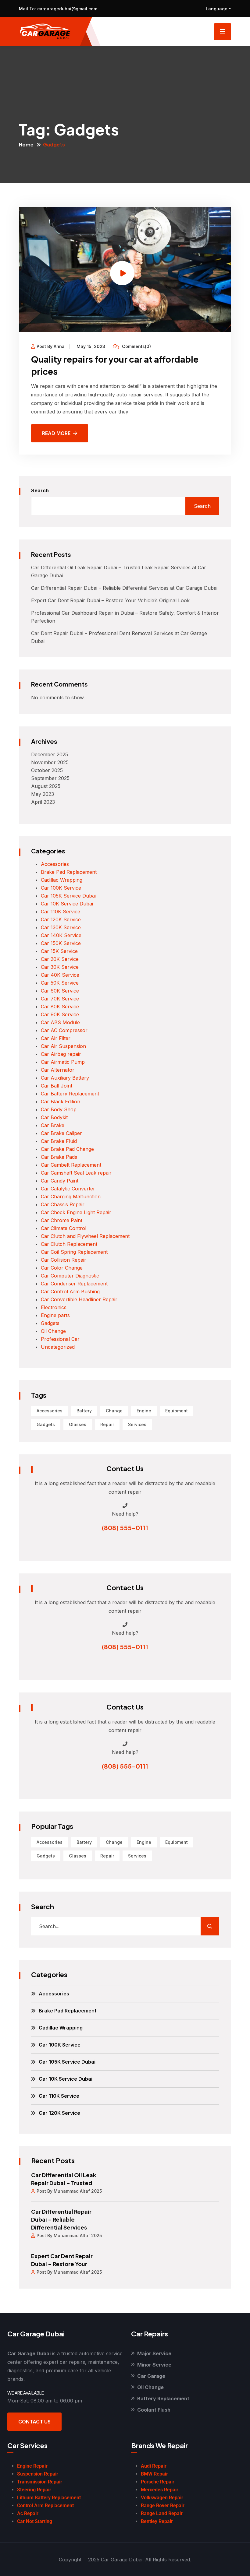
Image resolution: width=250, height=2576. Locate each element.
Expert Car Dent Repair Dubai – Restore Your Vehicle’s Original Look (110, 600)
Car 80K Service (60, 1007)
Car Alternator (58, 1070)
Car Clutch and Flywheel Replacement (85, 1236)
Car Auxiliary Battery (65, 1078)
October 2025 (47, 770)
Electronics (54, 1307)
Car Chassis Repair (63, 1204)
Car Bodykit (54, 1117)
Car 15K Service (59, 951)
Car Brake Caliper (61, 1133)
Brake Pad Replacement (69, 872)
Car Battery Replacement (70, 1094)
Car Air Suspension (63, 1046)
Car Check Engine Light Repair (76, 1212)
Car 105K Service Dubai (68, 896)
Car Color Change (62, 1268)
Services (137, 1424)
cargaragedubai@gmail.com (67, 9)
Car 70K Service (60, 999)
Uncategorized (58, 1347)
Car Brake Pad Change (67, 1149)
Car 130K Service (61, 927)
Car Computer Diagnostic (70, 1276)
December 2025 (50, 754)
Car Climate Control (64, 1228)
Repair (107, 1424)
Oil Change (53, 1331)
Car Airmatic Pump (63, 1062)
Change (114, 1411)
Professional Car (60, 1339)
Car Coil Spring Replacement (74, 1252)
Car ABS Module (60, 1022)
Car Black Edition (61, 1102)
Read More (56, 433)
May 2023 (43, 794)
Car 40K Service (60, 975)
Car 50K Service (60, 983)
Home (26, 144)
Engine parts (55, 1315)
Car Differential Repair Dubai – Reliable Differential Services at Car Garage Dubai (124, 588)
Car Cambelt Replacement (71, 1165)
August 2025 (46, 786)
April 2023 (43, 802)
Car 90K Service (60, 1014)
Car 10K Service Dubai (67, 904)
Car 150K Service (61, 943)
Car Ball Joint (57, 1086)
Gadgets (50, 1323)
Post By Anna (51, 346)
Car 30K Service (60, 967)
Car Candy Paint (60, 1181)
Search (40, 490)
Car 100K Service (61, 888)
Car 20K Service (60, 959)
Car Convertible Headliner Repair (79, 1299)
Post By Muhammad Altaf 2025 (69, 2191)
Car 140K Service (61, 935)
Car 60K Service (60, 991)
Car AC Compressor (64, 1030)
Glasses (78, 1424)
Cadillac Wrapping (62, 880)
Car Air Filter (56, 1038)
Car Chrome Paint (62, 1220)
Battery (84, 1411)
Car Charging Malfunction (71, 1197)
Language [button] (217, 9)
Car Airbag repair (61, 1054)
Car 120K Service (61, 919)
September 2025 (50, 778)
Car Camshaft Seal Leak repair (76, 1173)
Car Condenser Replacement (74, 1284)
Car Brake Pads (59, 1157)
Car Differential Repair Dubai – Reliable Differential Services (61, 2219)
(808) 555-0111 (125, 1528)
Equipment (177, 1411)
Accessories (55, 864)
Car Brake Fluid (59, 1141)
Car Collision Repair (64, 1260)
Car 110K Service (61, 912)
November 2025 (50, 762)
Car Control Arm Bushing (70, 1292)
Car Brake (53, 1125)
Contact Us (34, 2422)
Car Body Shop (59, 1109)
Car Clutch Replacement (69, 1244)
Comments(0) (136, 346)
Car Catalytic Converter (68, 1189)
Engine (144, 1411)
